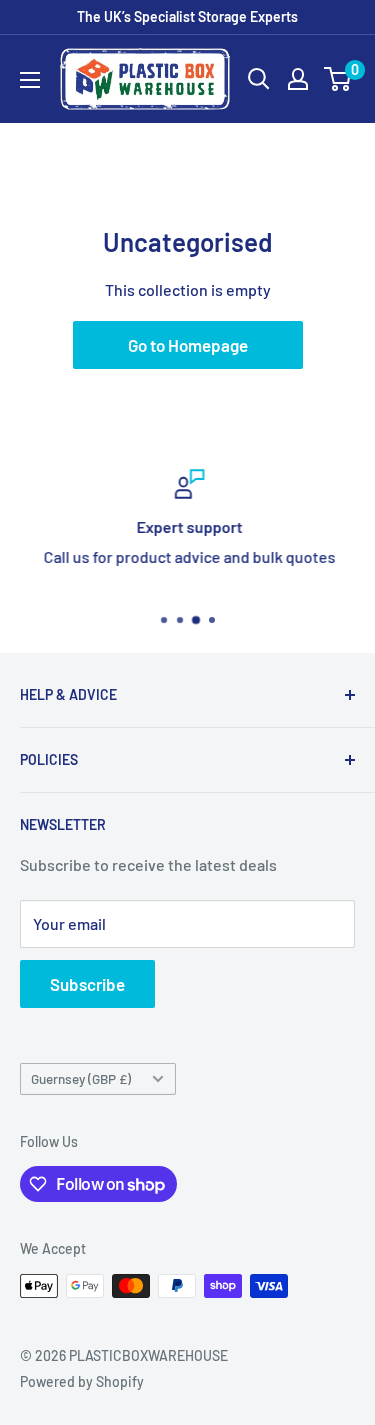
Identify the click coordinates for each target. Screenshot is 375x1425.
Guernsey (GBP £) (81, 1078)
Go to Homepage (188, 345)
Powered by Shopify (82, 1381)
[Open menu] (30, 80)
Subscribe (87, 984)
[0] (338, 79)
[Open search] (259, 79)
